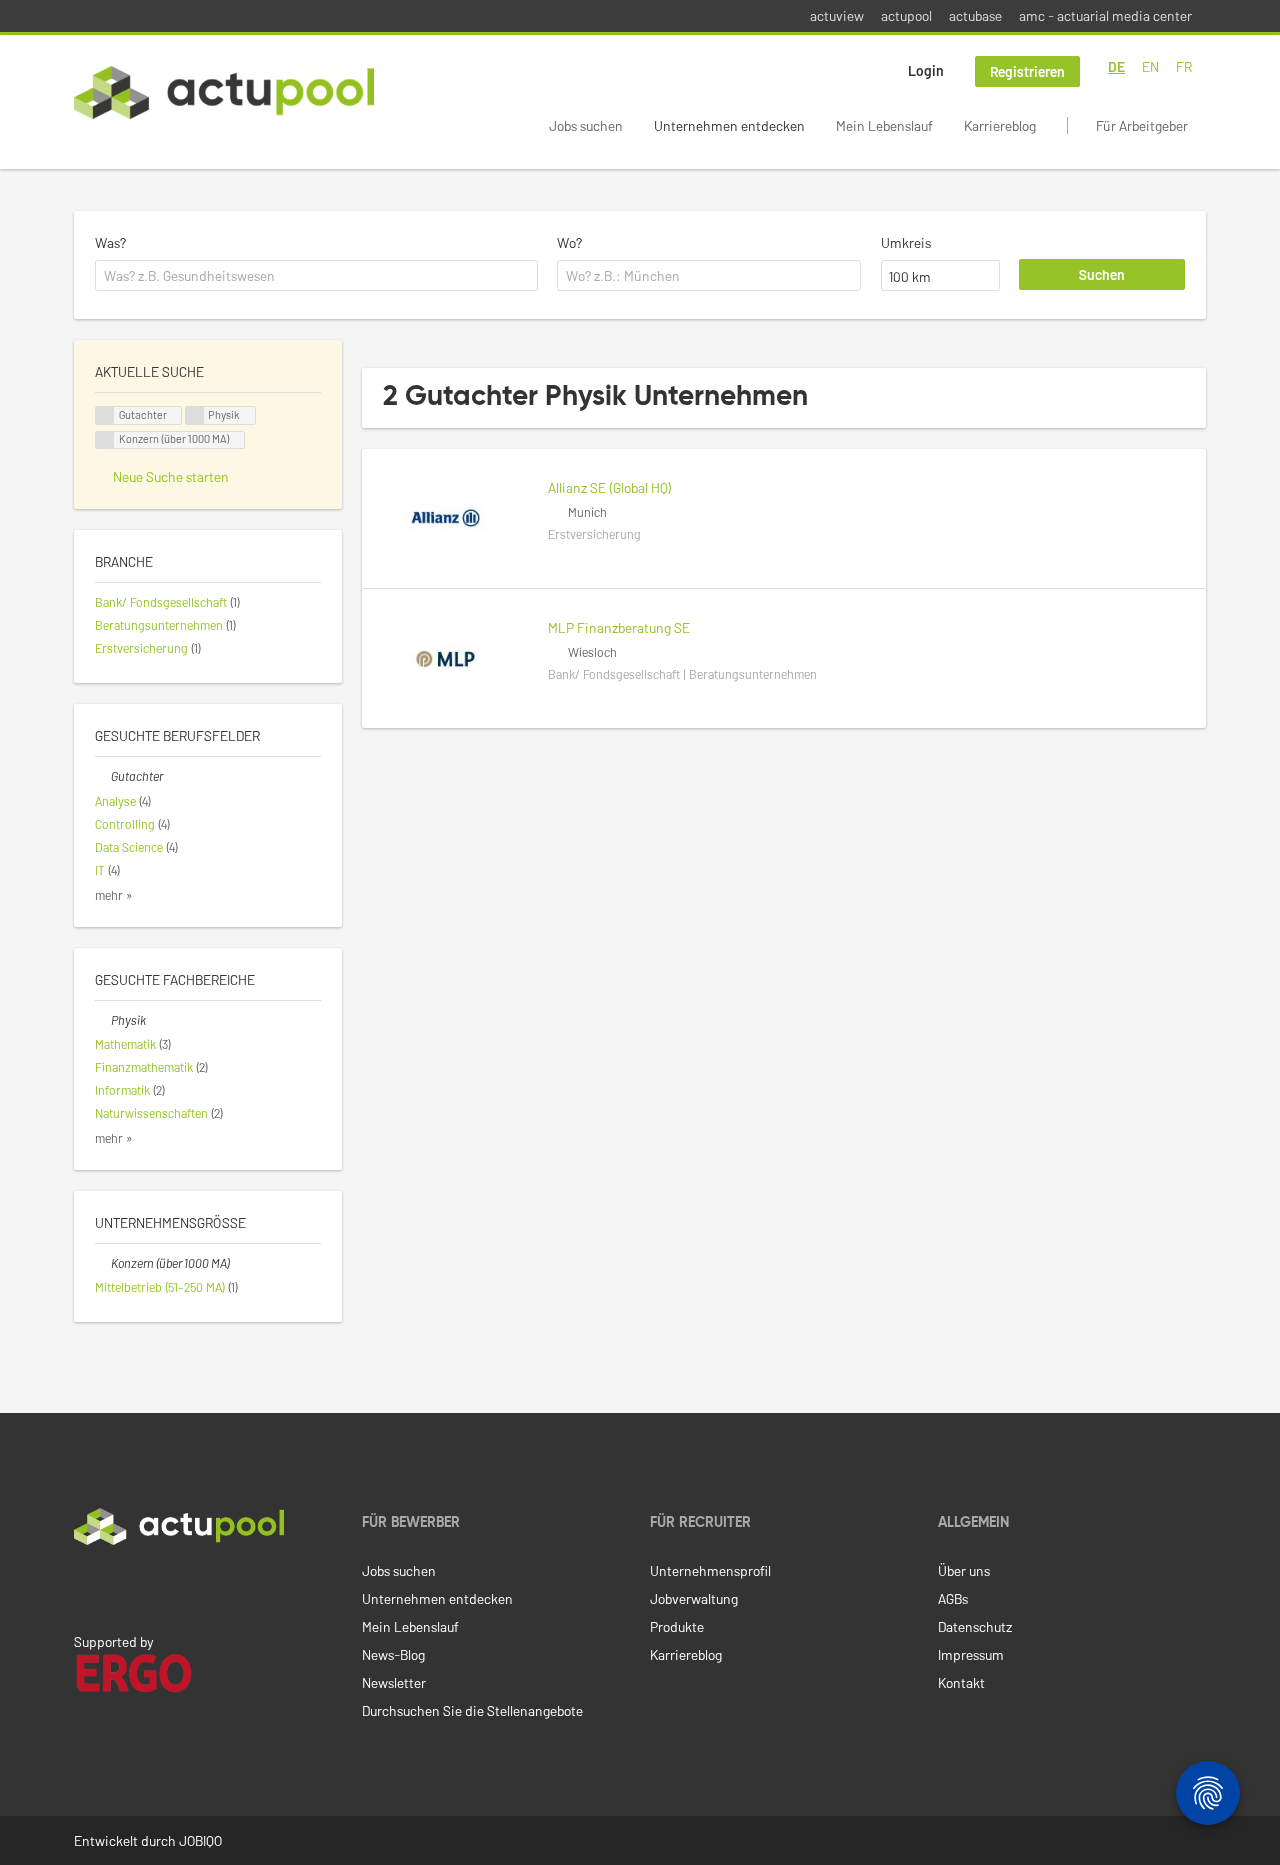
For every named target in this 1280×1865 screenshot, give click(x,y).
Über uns (964, 1570)
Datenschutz (975, 1626)
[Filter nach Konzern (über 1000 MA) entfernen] (103, 1263)
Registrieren (1027, 71)
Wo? (569, 242)
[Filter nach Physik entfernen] (103, 1020)
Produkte (677, 1626)
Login (926, 70)
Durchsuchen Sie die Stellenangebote (472, 1710)
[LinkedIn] (85, 1587)
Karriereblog (1000, 125)
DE (1116, 66)
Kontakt (961, 1682)
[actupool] (224, 92)
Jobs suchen (586, 125)
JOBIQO (200, 1840)
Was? (110, 242)
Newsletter (394, 1682)
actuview (837, 15)
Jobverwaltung (694, 1598)
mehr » (114, 895)
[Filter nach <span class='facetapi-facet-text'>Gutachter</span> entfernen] (105, 415)
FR (1184, 66)
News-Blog (393, 1654)
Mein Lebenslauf (884, 125)
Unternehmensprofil (710, 1570)
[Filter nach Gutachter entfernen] (103, 776)
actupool (906, 15)
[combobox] (316, 276)
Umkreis (906, 242)
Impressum (971, 1654)
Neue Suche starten (171, 476)
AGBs (953, 1598)
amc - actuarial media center (1105, 15)
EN (1150, 66)
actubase (975, 15)
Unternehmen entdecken (729, 125)
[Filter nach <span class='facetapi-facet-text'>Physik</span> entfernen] (195, 415)
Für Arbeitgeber (1142, 125)
